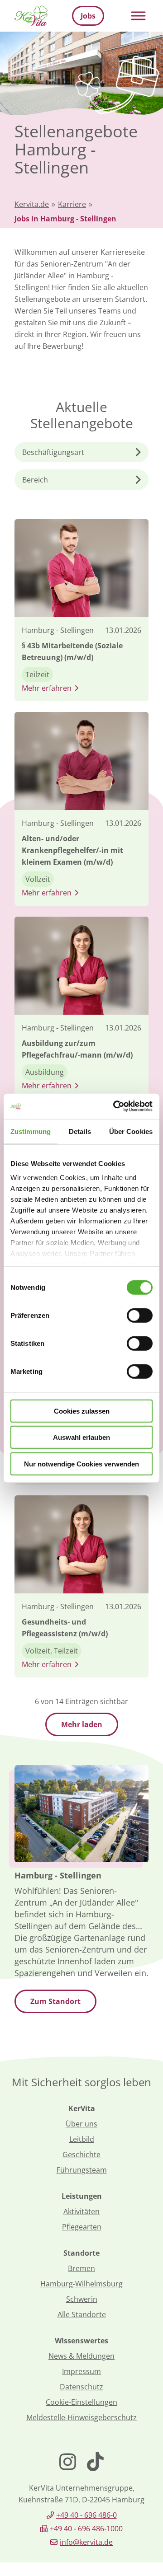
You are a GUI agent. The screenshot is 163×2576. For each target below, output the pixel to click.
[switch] (140, 1315)
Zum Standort (55, 2001)
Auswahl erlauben (81, 1437)
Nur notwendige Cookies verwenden (81, 1464)
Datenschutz (81, 2387)
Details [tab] (80, 1131)
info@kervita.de (86, 2542)
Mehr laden (82, 1724)
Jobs (88, 16)
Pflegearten (82, 2227)
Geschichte (81, 2154)
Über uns (81, 2124)
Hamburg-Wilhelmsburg (81, 2284)
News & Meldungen (81, 2356)
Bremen (81, 2268)
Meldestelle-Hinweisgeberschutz (81, 2417)
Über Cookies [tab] (131, 1131)
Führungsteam (82, 2170)
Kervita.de (32, 204)
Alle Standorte (82, 2314)
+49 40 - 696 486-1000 (86, 2529)
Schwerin (82, 2299)
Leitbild (82, 2139)
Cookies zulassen (82, 1411)
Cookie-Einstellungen (81, 2402)
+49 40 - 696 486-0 (86, 2515)
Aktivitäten (81, 2211)
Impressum (81, 2371)
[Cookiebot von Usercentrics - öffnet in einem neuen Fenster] (115, 1106)
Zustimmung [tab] (31, 1131)
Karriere (72, 204)
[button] (81, 452)
